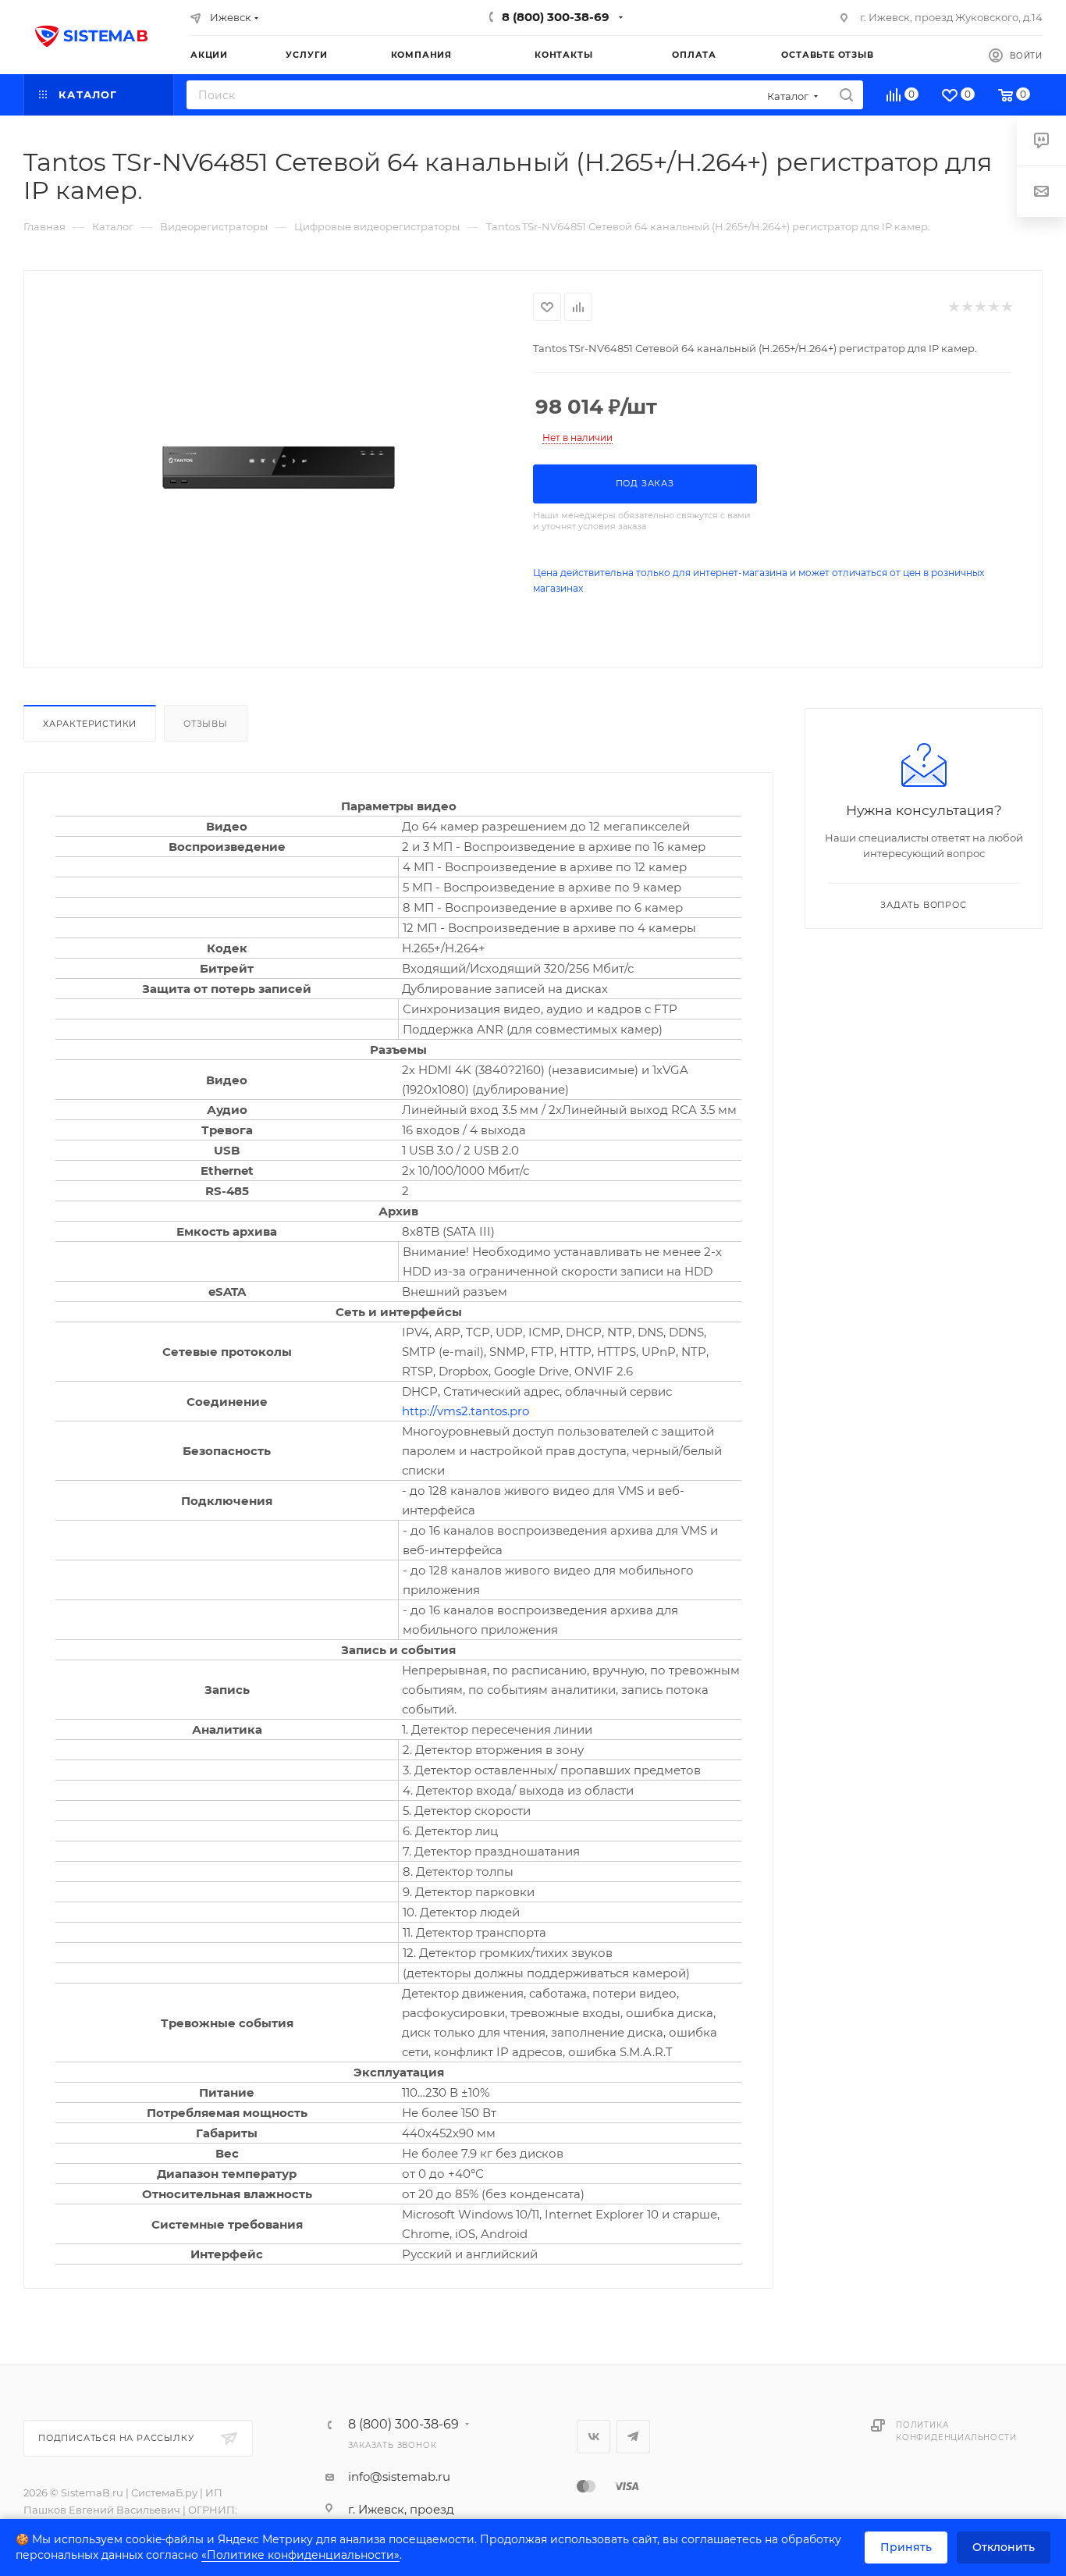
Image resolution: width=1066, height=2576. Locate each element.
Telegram (633, 2437)
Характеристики (90, 724)
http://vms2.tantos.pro (465, 1411)
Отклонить (1004, 2547)
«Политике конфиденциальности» (300, 2555)
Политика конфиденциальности (956, 2431)
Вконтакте (593, 2437)
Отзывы (206, 724)
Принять (906, 2547)
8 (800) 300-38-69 (556, 17)
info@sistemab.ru (399, 2476)
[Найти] (846, 95)
